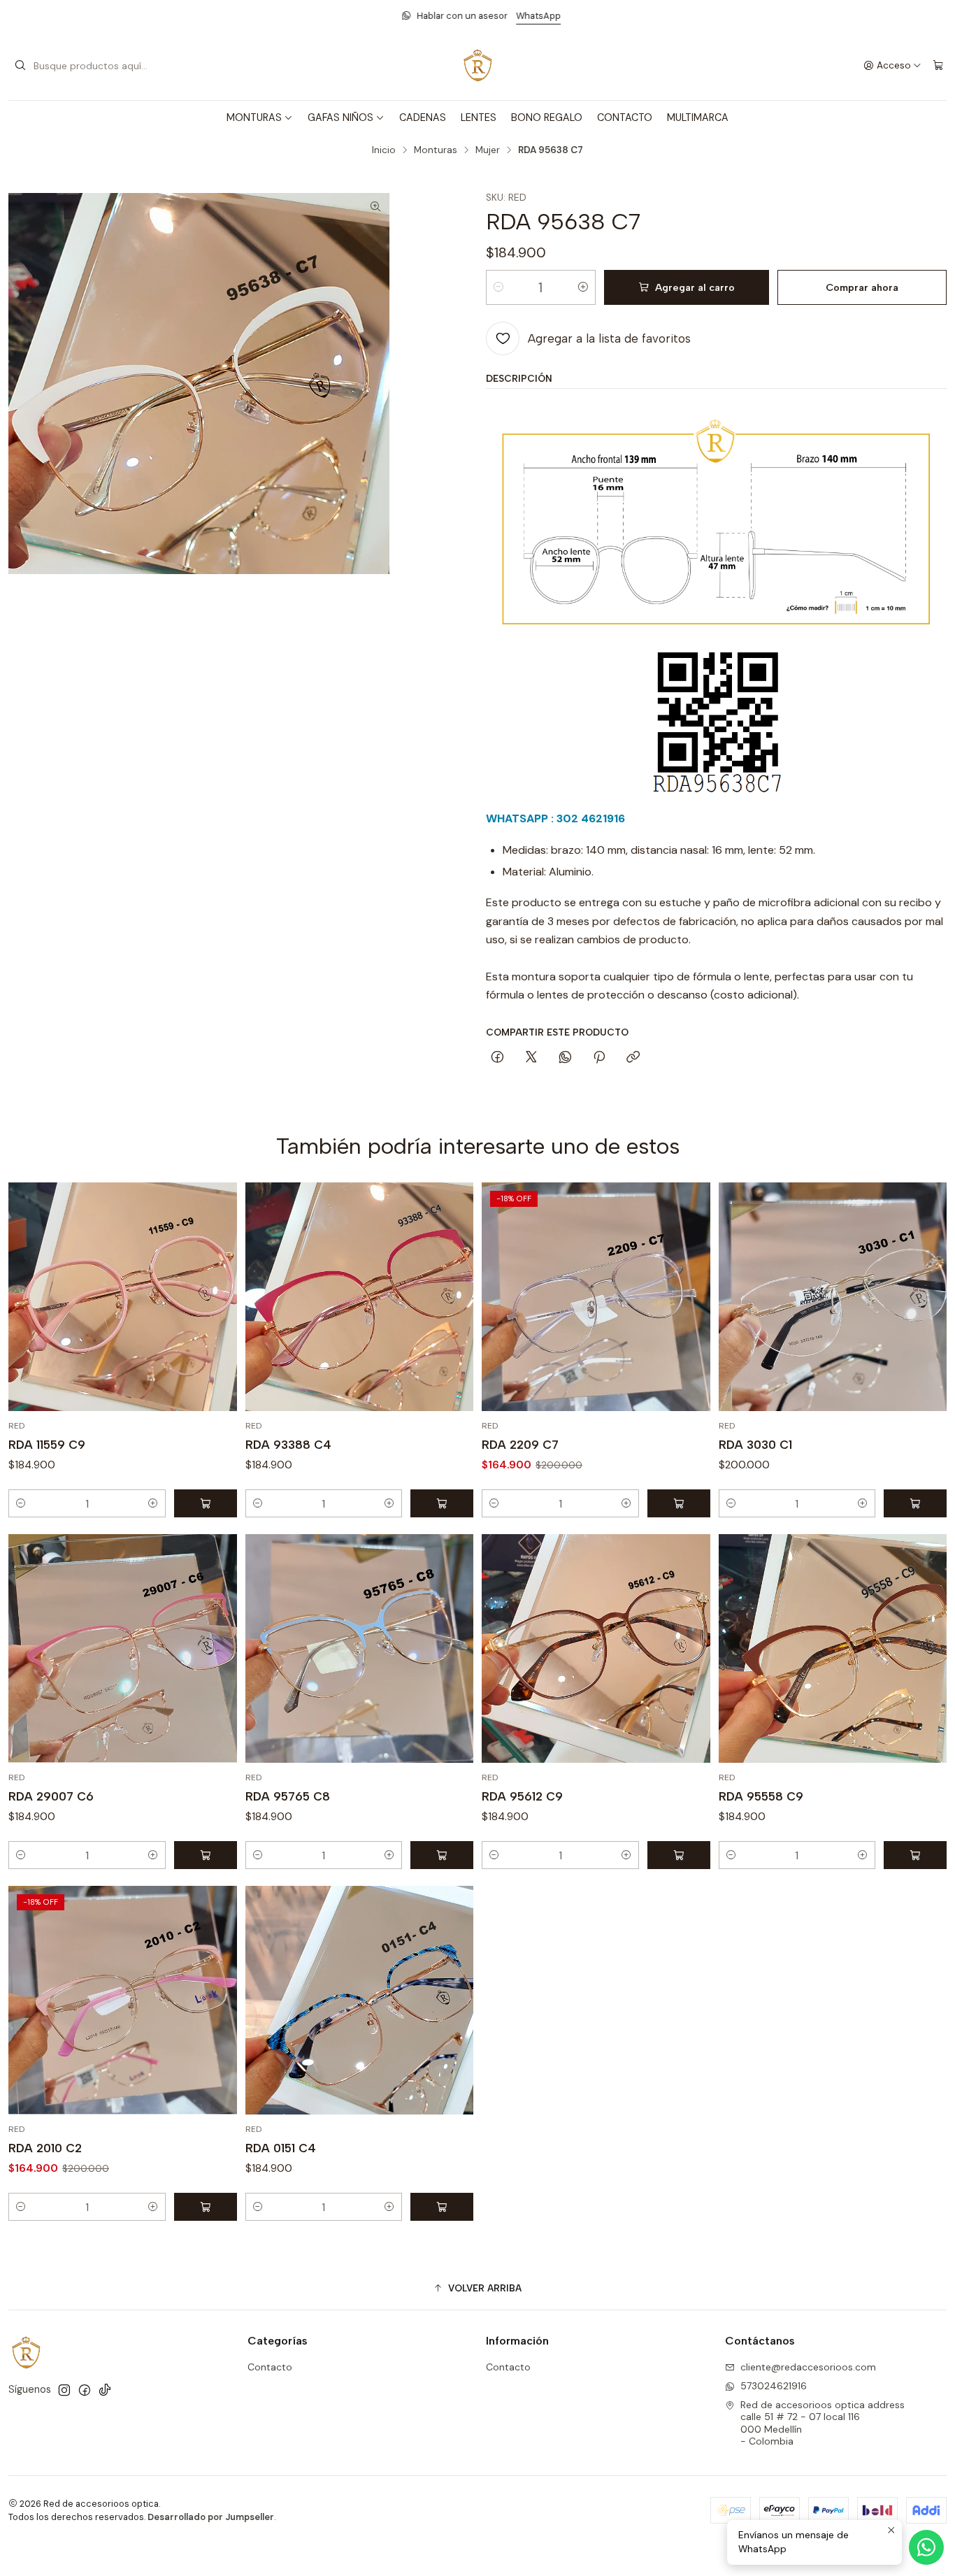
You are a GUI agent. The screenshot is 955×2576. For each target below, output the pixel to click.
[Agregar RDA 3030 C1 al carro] (915, 1503)
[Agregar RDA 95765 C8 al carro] (442, 1855)
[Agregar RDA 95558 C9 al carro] (915, 1855)
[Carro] (938, 66)
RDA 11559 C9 (47, 1445)
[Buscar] (20, 66)
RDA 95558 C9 (761, 1796)
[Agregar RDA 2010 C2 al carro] (206, 2207)
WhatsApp (535, 16)
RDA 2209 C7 (520, 1445)
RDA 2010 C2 (45, 2148)
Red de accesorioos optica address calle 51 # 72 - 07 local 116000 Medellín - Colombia (823, 2423)
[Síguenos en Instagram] (64, 2390)
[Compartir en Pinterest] (599, 1058)
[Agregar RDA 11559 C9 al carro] (206, 1503)
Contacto (270, 2367)
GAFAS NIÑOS (340, 117)
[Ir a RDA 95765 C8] (360, 1648)
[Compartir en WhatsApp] (565, 1058)
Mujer (488, 150)
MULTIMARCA (698, 117)
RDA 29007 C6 (51, 1796)
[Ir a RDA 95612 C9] (596, 1648)
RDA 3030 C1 (755, 1445)
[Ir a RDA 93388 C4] (360, 1297)
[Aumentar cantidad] (583, 287)
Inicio (384, 150)
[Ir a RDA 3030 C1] (833, 1297)
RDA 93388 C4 (288, 1445)
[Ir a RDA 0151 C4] (360, 2000)
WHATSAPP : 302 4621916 (555, 818)
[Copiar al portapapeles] (633, 1058)
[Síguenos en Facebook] (85, 2390)
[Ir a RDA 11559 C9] (123, 1297)
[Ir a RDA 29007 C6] (123, 1648)
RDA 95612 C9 (522, 1796)
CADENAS (423, 117)
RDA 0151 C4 (281, 2148)
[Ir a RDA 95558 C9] (833, 1648)
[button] (477, 2288)
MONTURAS (254, 117)
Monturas (436, 150)
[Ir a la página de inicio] (477, 66)
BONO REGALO (547, 117)
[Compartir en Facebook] (497, 1058)
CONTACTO (625, 117)
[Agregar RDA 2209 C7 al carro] (679, 1503)
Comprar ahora (862, 287)
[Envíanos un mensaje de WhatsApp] (926, 2547)
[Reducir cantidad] (498, 287)
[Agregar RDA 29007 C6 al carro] (206, 1855)
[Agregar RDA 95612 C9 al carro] (679, 1855)
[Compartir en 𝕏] (531, 1058)
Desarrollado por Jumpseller (211, 2517)
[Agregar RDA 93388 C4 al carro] (442, 1503)
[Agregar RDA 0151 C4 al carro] (442, 2207)
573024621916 (774, 2386)
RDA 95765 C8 (288, 1796)
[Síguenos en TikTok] (105, 2390)
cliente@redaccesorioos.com (808, 2367)
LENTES (479, 117)
